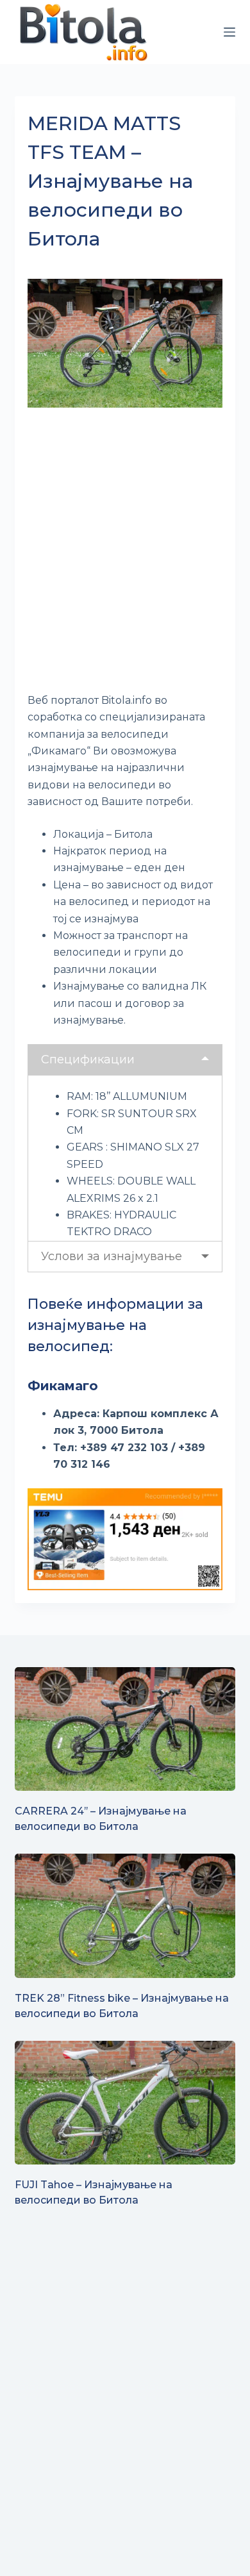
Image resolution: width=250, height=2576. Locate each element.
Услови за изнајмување (112, 1256)
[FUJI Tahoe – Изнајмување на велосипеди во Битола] (125, 2103)
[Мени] (229, 32)
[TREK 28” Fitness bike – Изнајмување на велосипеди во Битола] (125, 1915)
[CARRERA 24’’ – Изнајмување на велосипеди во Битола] (125, 1729)
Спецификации (88, 1059)
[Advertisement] (125, 552)
